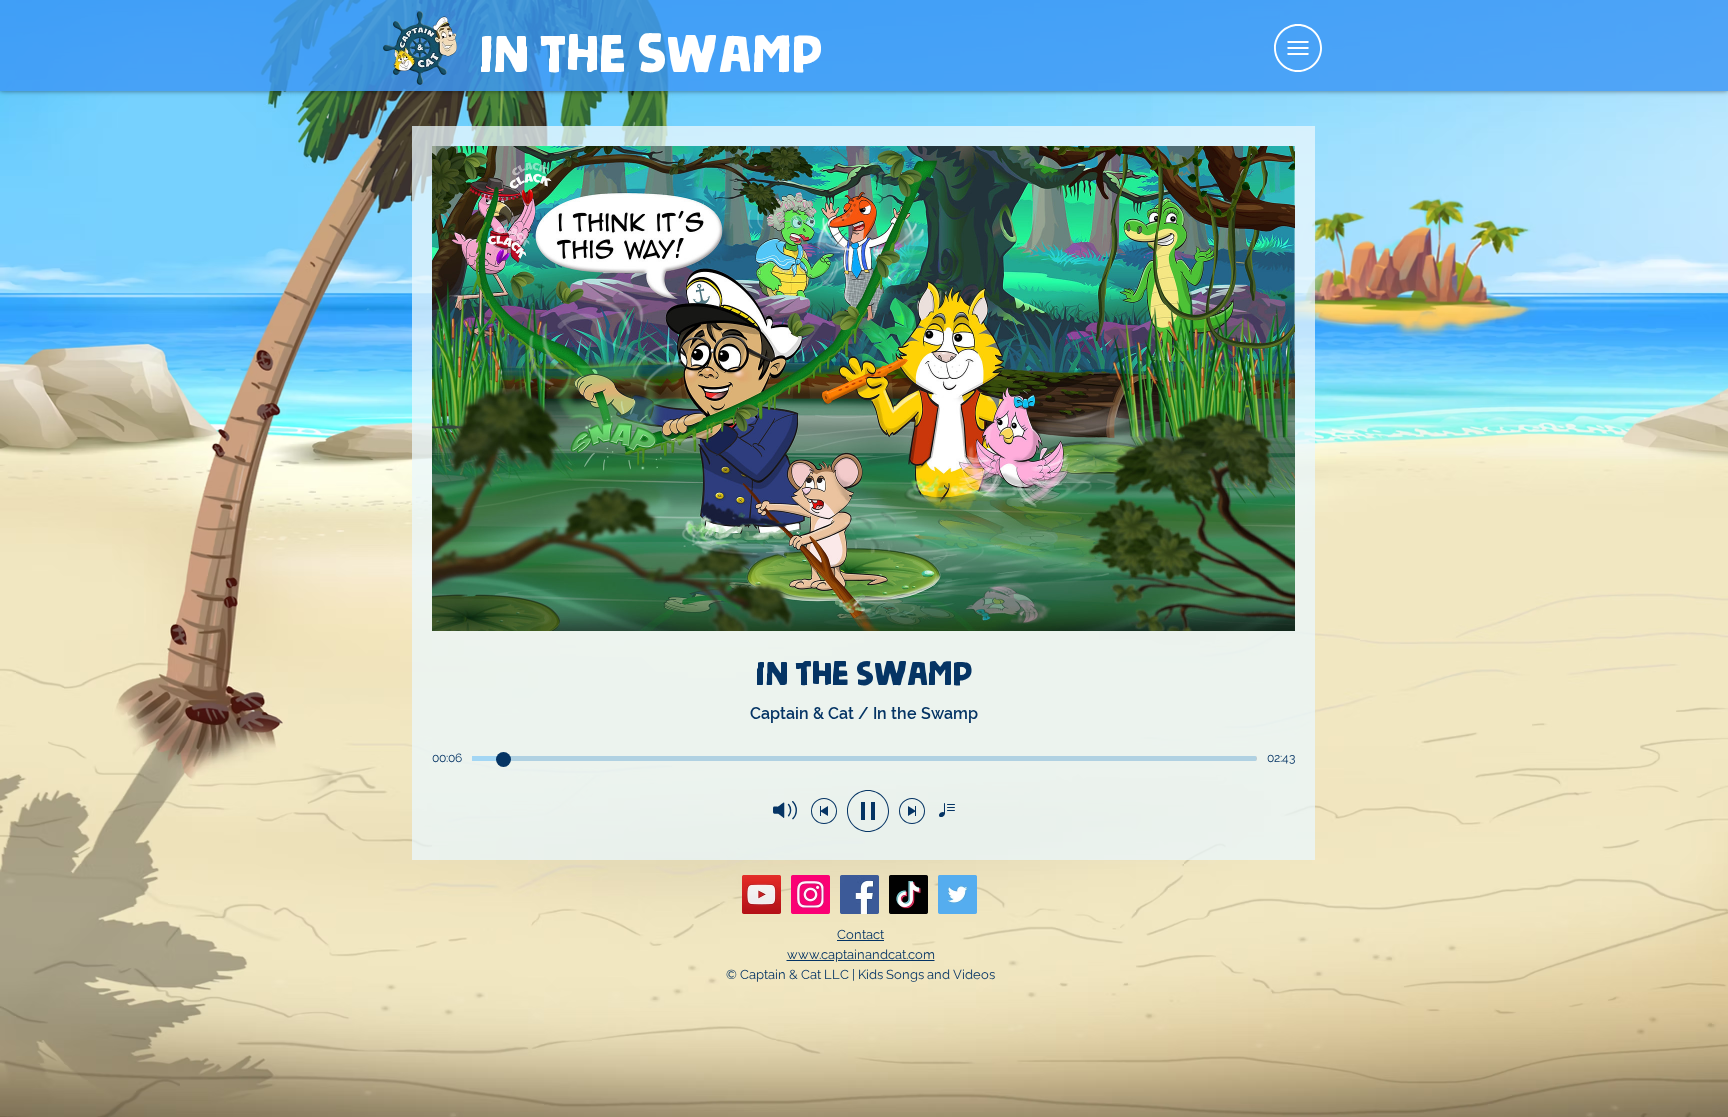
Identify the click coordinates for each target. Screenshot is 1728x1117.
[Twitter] (957, 894)
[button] (1298, 48)
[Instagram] (810, 894)
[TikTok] (908, 894)
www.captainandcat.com (861, 954)
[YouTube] (761, 894)
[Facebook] (859, 894)
